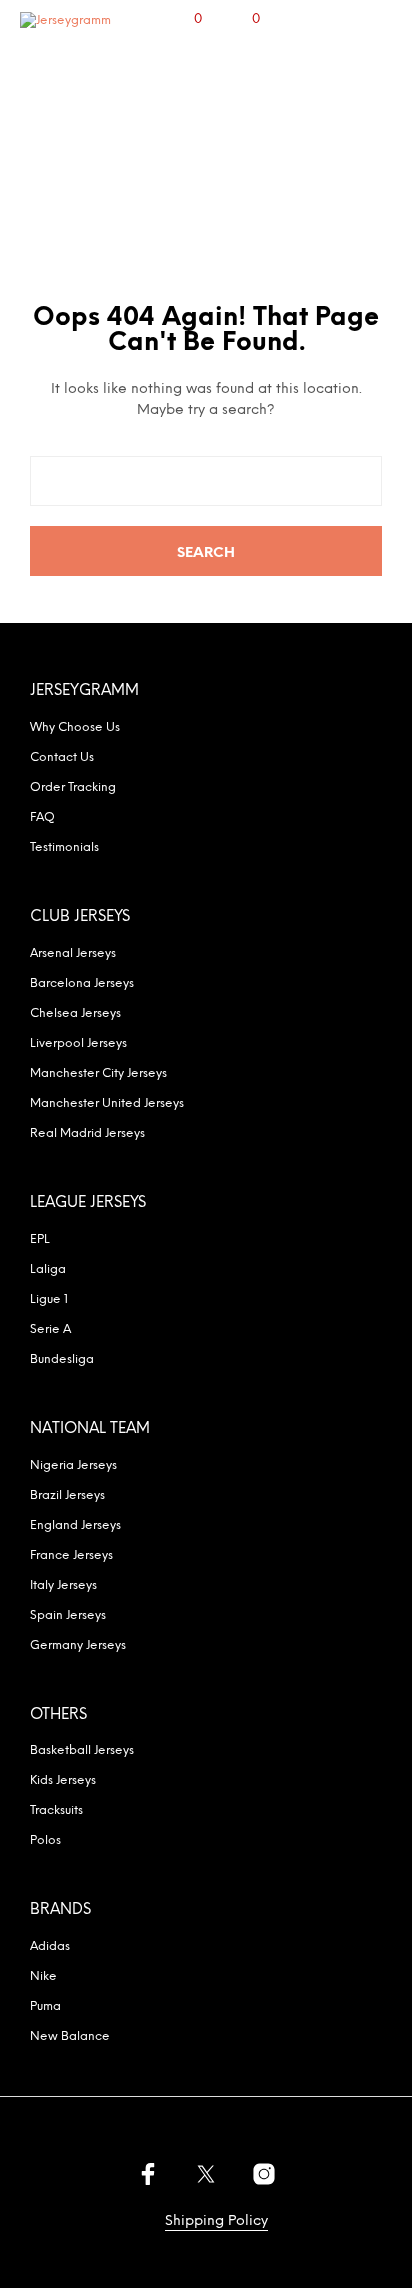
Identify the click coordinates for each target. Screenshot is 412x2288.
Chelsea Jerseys (75, 1013)
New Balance (70, 2036)
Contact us (62, 757)
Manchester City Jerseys (98, 1073)
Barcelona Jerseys (82, 983)
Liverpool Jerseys (78, 1043)
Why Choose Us (75, 727)
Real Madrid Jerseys (87, 1133)
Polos (45, 1840)
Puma (45, 2006)
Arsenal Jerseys (73, 953)
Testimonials (64, 847)
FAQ (42, 817)
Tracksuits (56, 1810)
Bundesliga (62, 1359)
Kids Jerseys (63, 1780)
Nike (43, 1976)
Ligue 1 (49, 1299)
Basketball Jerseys (82, 1750)
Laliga (48, 1269)
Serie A (50, 1329)
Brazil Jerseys (67, 1495)
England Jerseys (75, 1525)
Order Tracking (73, 787)
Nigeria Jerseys (73, 1465)
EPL (40, 1239)
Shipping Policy (216, 2221)
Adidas (50, 1946)
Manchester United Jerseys (107, 1103)
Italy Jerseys (63, 1585)
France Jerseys (71, 1555)
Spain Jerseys (68, 1615)
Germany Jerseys (78, 1645)
